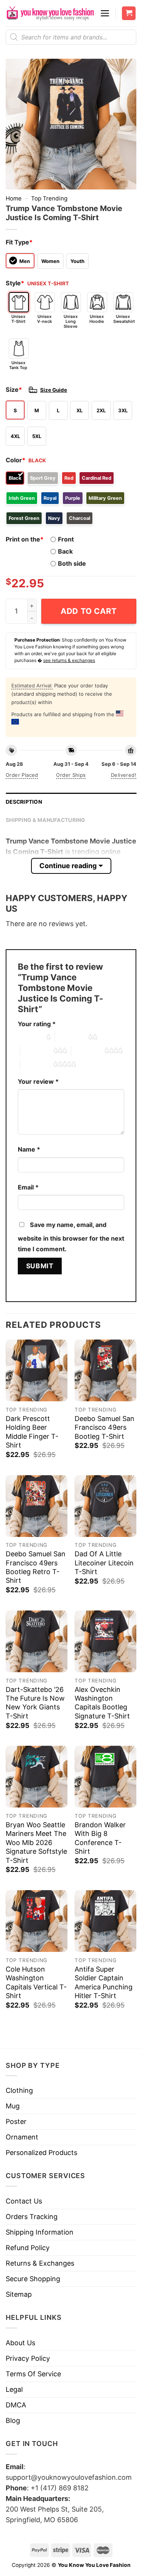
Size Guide (54, 390)
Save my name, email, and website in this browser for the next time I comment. (71, 1237)
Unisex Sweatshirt (123, 319)
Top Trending (49, 198)
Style (15, 283)
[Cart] (129, 13)
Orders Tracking (32, 2217)
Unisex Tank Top (18, 365)
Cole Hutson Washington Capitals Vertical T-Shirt (36, 1982)
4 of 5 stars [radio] (88, 1051)
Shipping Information (40, 2232)
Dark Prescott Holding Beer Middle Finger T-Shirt (32, 1432)
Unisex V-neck (44, 319)
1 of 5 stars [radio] (30, 1037)
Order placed (22, 775)
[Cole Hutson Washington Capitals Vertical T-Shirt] (37, 1921)
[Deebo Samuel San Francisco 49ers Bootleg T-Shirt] (105, 1370)
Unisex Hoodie (97, 319)
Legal (14, 2389)
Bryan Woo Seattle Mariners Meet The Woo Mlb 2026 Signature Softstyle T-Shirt (36, 1843)
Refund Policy (28, 2248)
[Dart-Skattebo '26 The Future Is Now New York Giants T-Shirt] (37, 1641)
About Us (20, 2343)
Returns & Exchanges (40, 2263)
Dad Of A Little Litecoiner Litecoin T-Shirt (104, 1563)
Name (29, 1149)
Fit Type (19, 242)
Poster (16, 2121)
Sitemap (19, 2294)
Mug (13, 2106)
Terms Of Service (33, 2374)
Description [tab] (24, 802)
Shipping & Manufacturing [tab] (46, 820)
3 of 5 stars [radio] (37, 1051)
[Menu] (105, 13)
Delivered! (124, 775)
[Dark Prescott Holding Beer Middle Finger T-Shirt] (37, 1370)
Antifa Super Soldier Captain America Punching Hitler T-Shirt (104, 1982)
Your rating (37, 1024)
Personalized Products (41, 2153)
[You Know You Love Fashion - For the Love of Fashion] (50, 13)
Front (66, 539)
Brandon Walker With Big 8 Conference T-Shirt (100, 1838)
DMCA (16, 2405)
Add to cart (89, 611)
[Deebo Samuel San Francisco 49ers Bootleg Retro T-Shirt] (37, 1506)
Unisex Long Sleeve (71, 321)
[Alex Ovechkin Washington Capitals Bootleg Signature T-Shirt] (105, 1641)
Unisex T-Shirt (18, 319)
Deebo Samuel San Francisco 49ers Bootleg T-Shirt (105, 1427)
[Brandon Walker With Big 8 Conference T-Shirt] (105, 1777)
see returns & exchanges (69, 660)
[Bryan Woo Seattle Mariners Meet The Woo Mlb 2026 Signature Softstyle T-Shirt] (37, 1777)
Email (28, 1187)
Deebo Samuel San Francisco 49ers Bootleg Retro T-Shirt (36, 1567)
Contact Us (24, 2201)
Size (14, 390)
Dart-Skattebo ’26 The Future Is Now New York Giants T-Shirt (35, 1703)
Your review (38, 1081)
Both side (72, 563)
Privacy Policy (28, 2358)
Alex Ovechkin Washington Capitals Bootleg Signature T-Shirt (102, 1703)
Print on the (25, 539)
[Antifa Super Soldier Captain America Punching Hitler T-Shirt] (105, 1921)
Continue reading (68, 866)
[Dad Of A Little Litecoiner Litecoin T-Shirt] (105, 1506)
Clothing (19, 2090)
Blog (13, 2420)
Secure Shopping (33, 2279)
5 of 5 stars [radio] (37, 1064)
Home (14, 198)
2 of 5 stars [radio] (72, 1037)
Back (65, 551)
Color (16, 460)
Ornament (22, 2137)
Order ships (71, 775)
